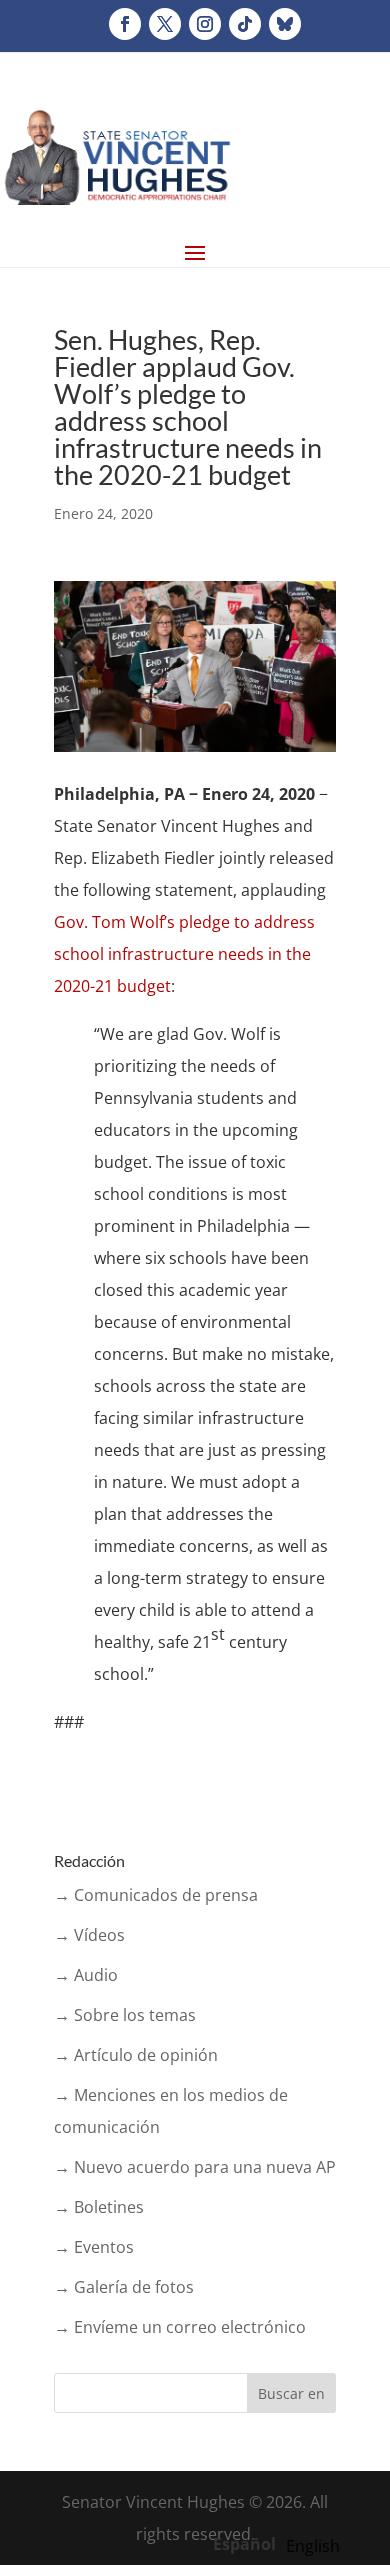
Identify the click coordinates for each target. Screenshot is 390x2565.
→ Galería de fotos (124, 2287)
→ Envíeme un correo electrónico (180, 2327)
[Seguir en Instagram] (205, 24)
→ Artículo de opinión (136, 2055)
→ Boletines (99, 2207)
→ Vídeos (89, 1935)
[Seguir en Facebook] (125, 24)
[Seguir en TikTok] (245, 24)
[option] (313, 2546)
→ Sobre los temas (125, 2015)
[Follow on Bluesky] (285, 24)
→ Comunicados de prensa (156, 1895)
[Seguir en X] (165, 24)
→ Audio (86, 1975)
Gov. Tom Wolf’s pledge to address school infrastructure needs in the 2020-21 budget (184, 954)
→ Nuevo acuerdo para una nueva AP (195, 2167)
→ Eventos (94, 2247)
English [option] (313, 2546)
